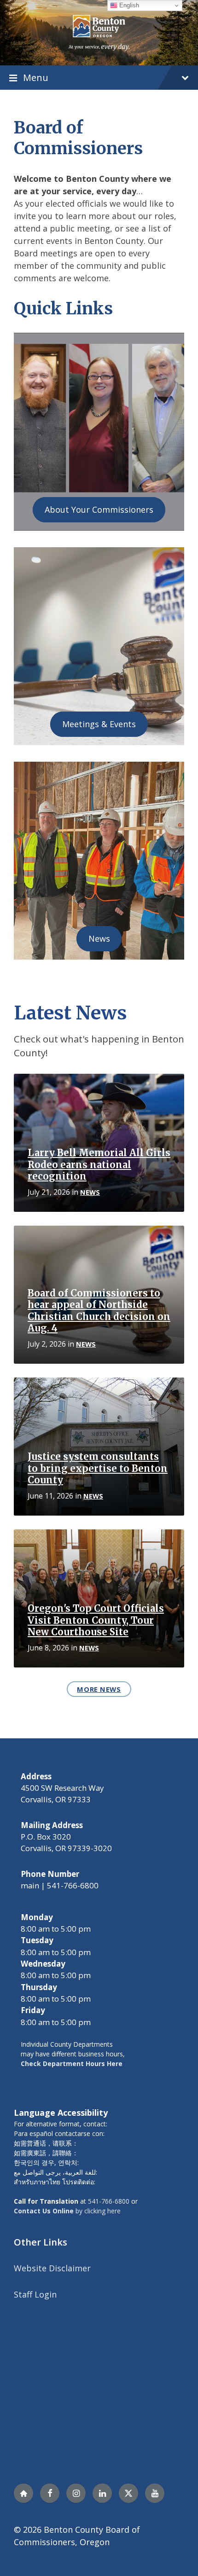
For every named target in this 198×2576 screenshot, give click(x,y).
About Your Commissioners (99, 509)
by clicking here (67, 2211)
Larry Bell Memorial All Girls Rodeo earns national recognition (99, 1165)
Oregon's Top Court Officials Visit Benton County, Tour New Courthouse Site (96, 1620)
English (128, 5)
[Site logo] (99, 32)
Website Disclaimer (52, 2268)
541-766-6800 (109, 2201)
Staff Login (35, 2294)
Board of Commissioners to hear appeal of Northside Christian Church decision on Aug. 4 (99, 1311)
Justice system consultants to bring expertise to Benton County (98, 1468)
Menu (36, 77)
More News (99, 1689)
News (99, 938)
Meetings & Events (99, 724)
